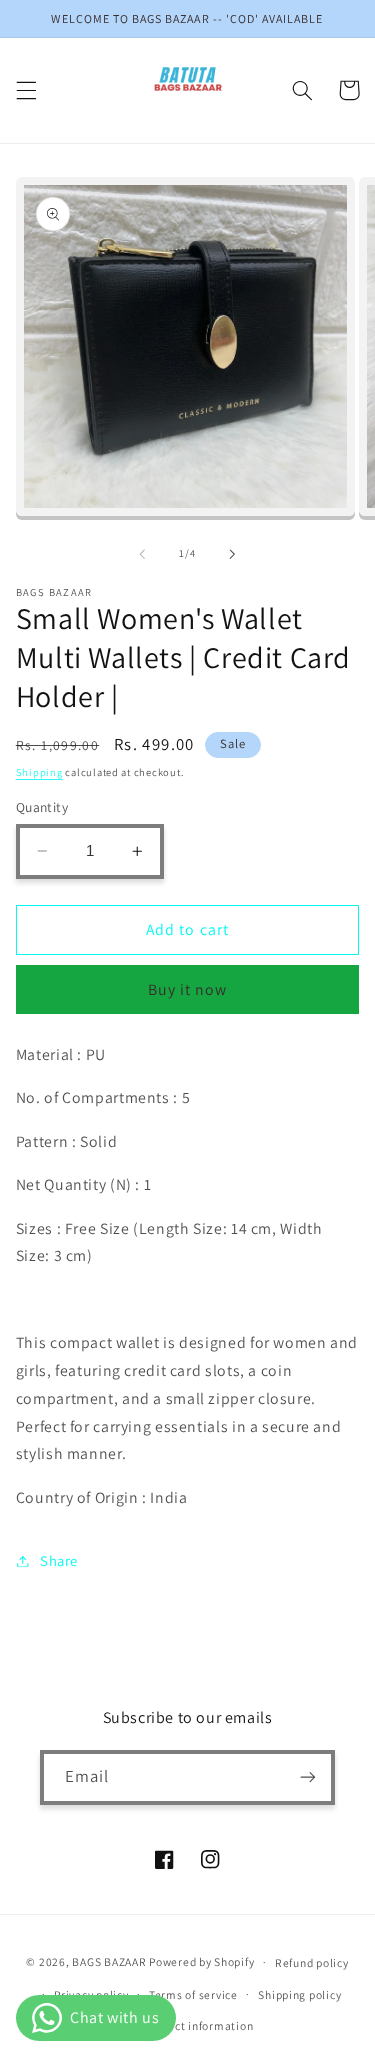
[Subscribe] (308, 1777)
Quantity (42, 807)
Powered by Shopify (201, 1961)
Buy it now (188, 989)
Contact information (197, 2025)
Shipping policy (299, 1994)
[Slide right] (233, 554)
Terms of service (193, 1994)
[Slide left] (142, 554)
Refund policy (312, 1962)
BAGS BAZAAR (109, 1961)
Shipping (39, 772)
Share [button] (59, 1560)
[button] (26, 90)
